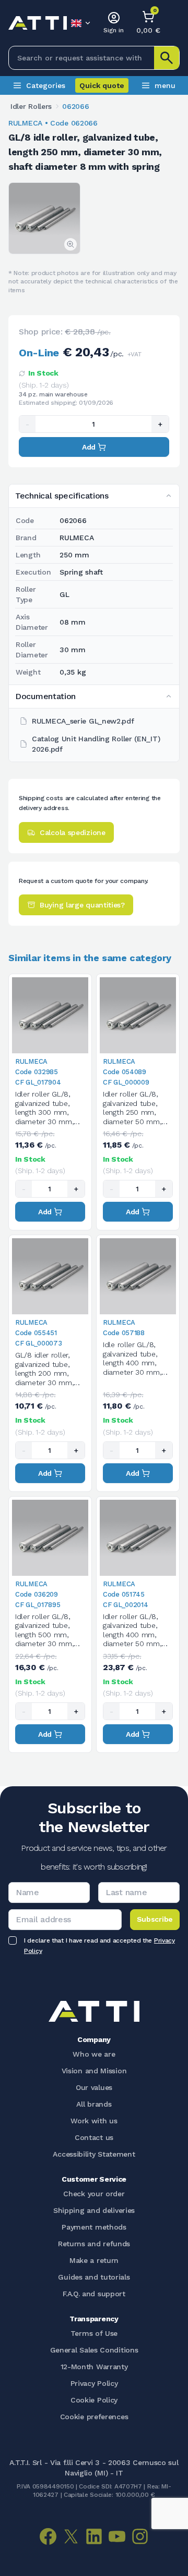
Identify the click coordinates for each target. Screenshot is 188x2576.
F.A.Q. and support (94, 2294)
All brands (94, 2104)
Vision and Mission (94, 2071)
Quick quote (102, 85)
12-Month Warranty (94, 2367)
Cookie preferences (94, 2417)
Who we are (94, 2054)
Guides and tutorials (94, 2277)
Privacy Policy (94, 2383)
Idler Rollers (31, 106)
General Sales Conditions (94, 2350)
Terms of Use (94, 2333)
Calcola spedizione (73, 832)
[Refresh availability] (22, 374)
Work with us (94, 2121)
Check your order (94, 2194)
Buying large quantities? (82, 905)
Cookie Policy (94, 2400)
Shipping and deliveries (94, 2210)
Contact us (94, 2137)
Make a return (94, 2260)
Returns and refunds (94, 2244)
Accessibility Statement (94, 2154)
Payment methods (94, 2227)
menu (165, 85)
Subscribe (155, 1919)
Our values (94, 2087)
